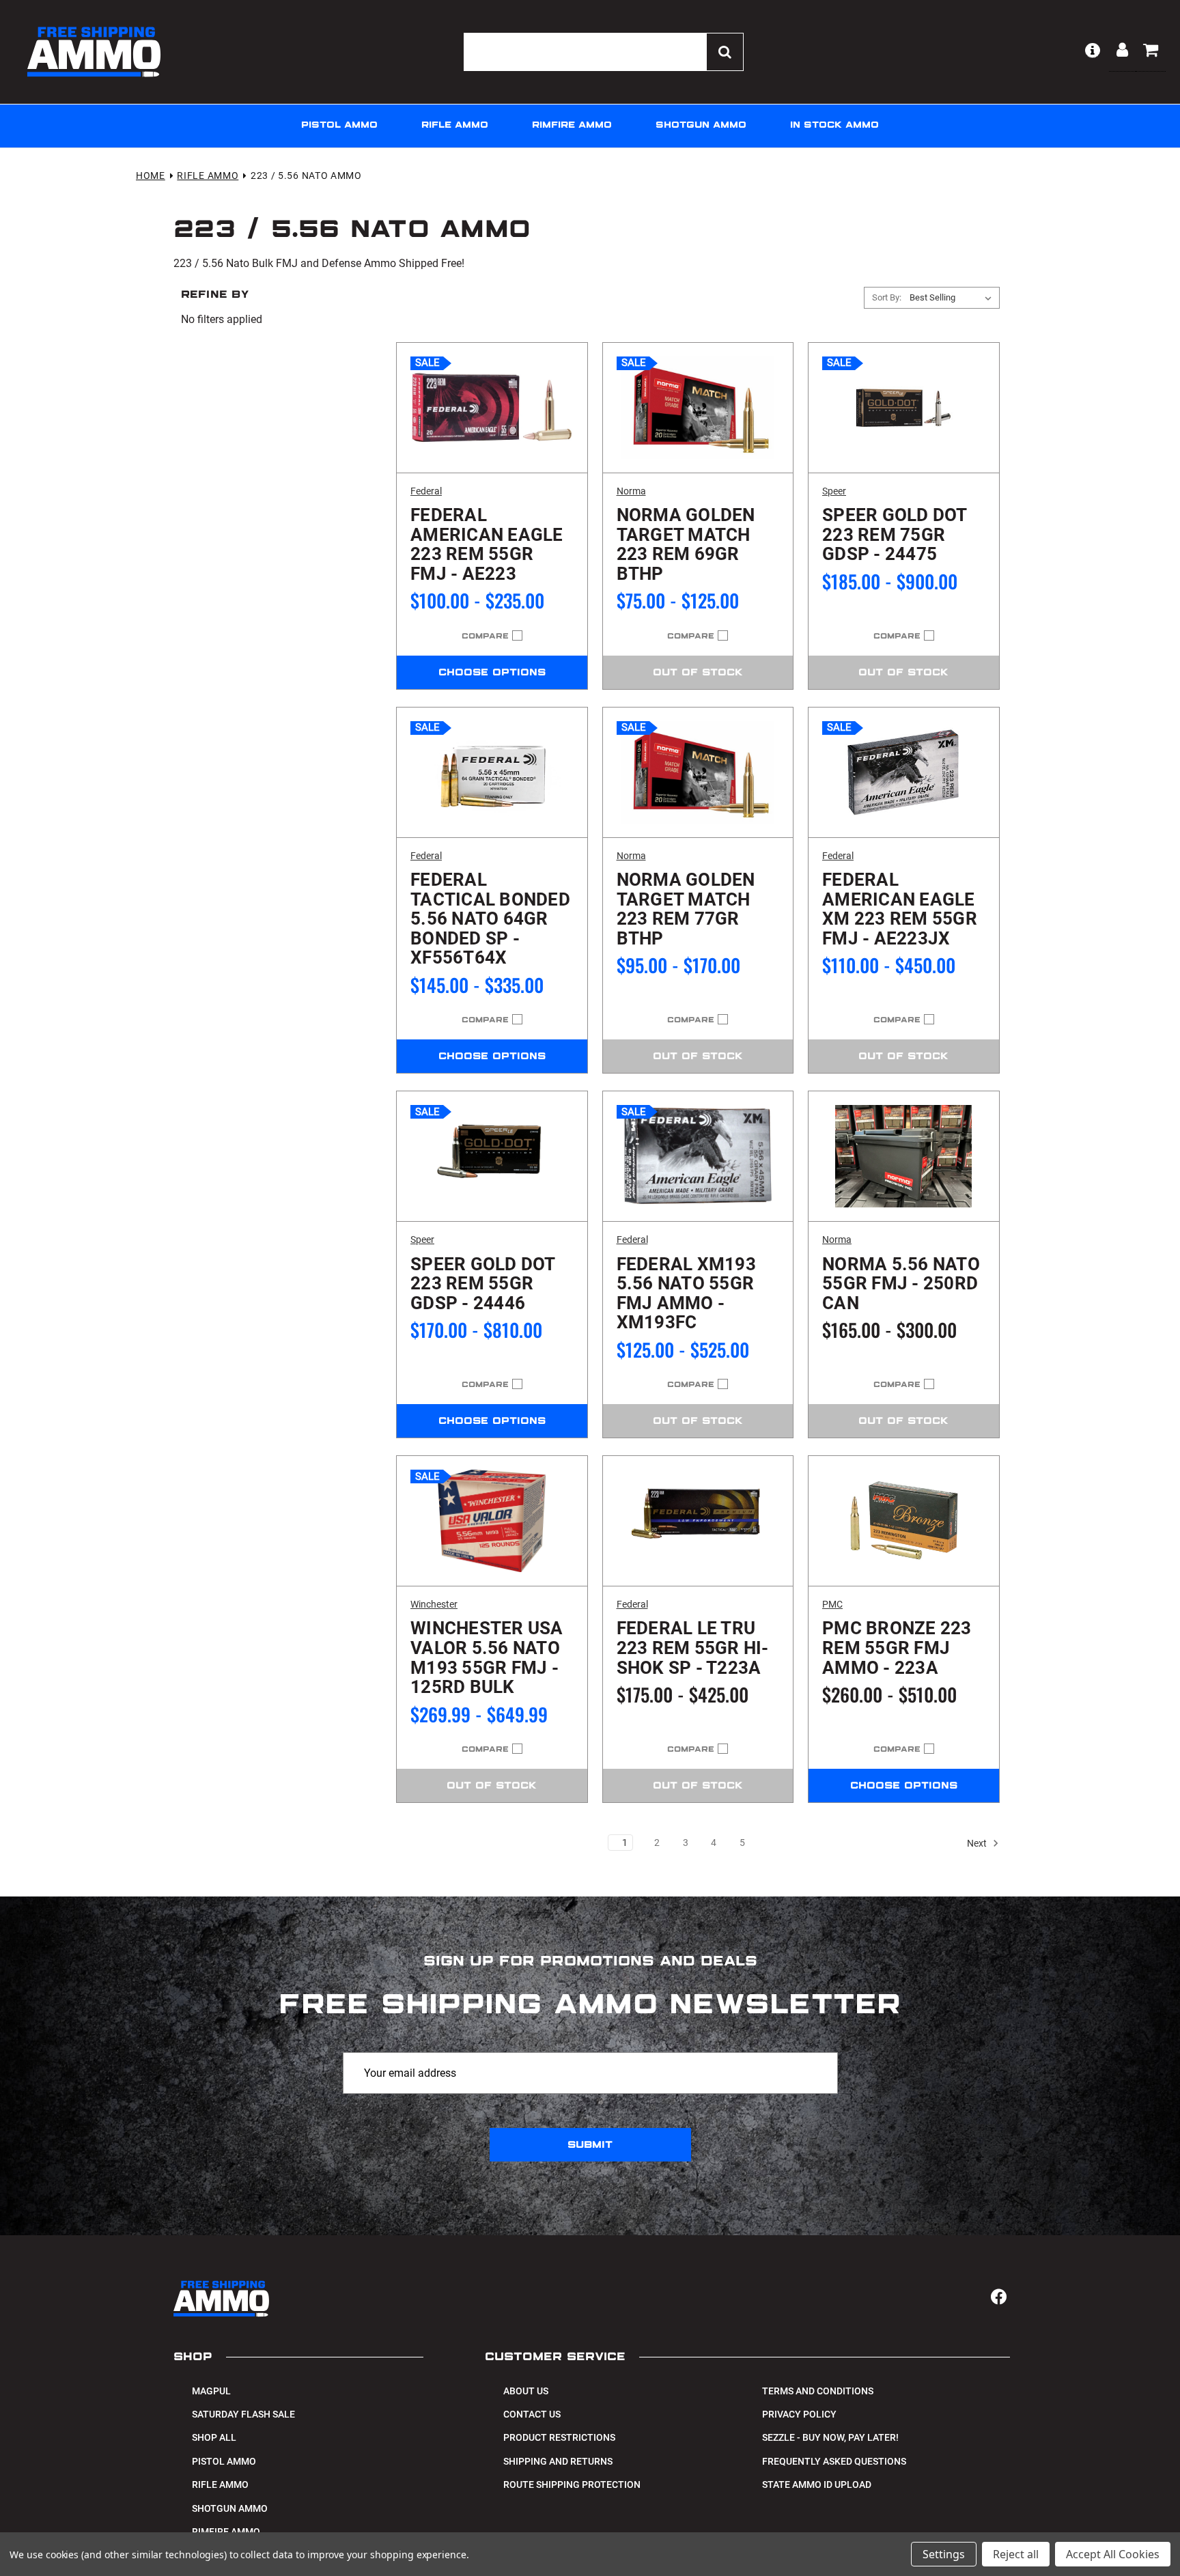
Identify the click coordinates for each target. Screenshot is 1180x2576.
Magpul (211, 2391)
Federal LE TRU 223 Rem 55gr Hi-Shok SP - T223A (693, 1648)
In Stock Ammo (834, 125)
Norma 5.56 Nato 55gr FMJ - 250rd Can (901, 1284)
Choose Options (492, 673)
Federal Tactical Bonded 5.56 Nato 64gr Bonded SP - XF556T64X (490, 919)
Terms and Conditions (818, 2391)
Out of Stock (698, 673)
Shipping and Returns (558, 2461)
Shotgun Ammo (701, 125)
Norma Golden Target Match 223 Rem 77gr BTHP (686, 909)
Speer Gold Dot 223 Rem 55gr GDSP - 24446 (483, 1284)
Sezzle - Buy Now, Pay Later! (830, 2437)
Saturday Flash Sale (243, 2414)
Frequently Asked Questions (834, 2461)
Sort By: (887, 297)
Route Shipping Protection (572, 2484)
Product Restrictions (559, 2437)
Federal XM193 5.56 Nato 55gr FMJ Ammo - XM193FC (686, 1293)
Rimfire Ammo (572, 125)
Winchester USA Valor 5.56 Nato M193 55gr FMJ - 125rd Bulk (487, 1657)
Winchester (434, 1604)
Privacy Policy (799, 2414)
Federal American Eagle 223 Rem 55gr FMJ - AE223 (487, 544)
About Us (526, 2391)
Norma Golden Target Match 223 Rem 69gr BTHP (686, 544)
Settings (944, 2554)
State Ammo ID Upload (817, 2484)
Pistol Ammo (339, 125)
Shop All (214, 2437)
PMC (832, 1604)
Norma (631, 491)
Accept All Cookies (1113, 2554)
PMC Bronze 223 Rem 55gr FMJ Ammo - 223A (897, 1648)
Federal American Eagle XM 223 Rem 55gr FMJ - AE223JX (900, 909)
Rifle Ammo (455, 125)
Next (978, 1843)
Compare (485, 636)
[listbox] (953, 298)
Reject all (1016, 2554)
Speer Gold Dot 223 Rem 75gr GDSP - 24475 (895, 535)
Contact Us (532, 2414)
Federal (426, 491)
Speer (834, 491)
